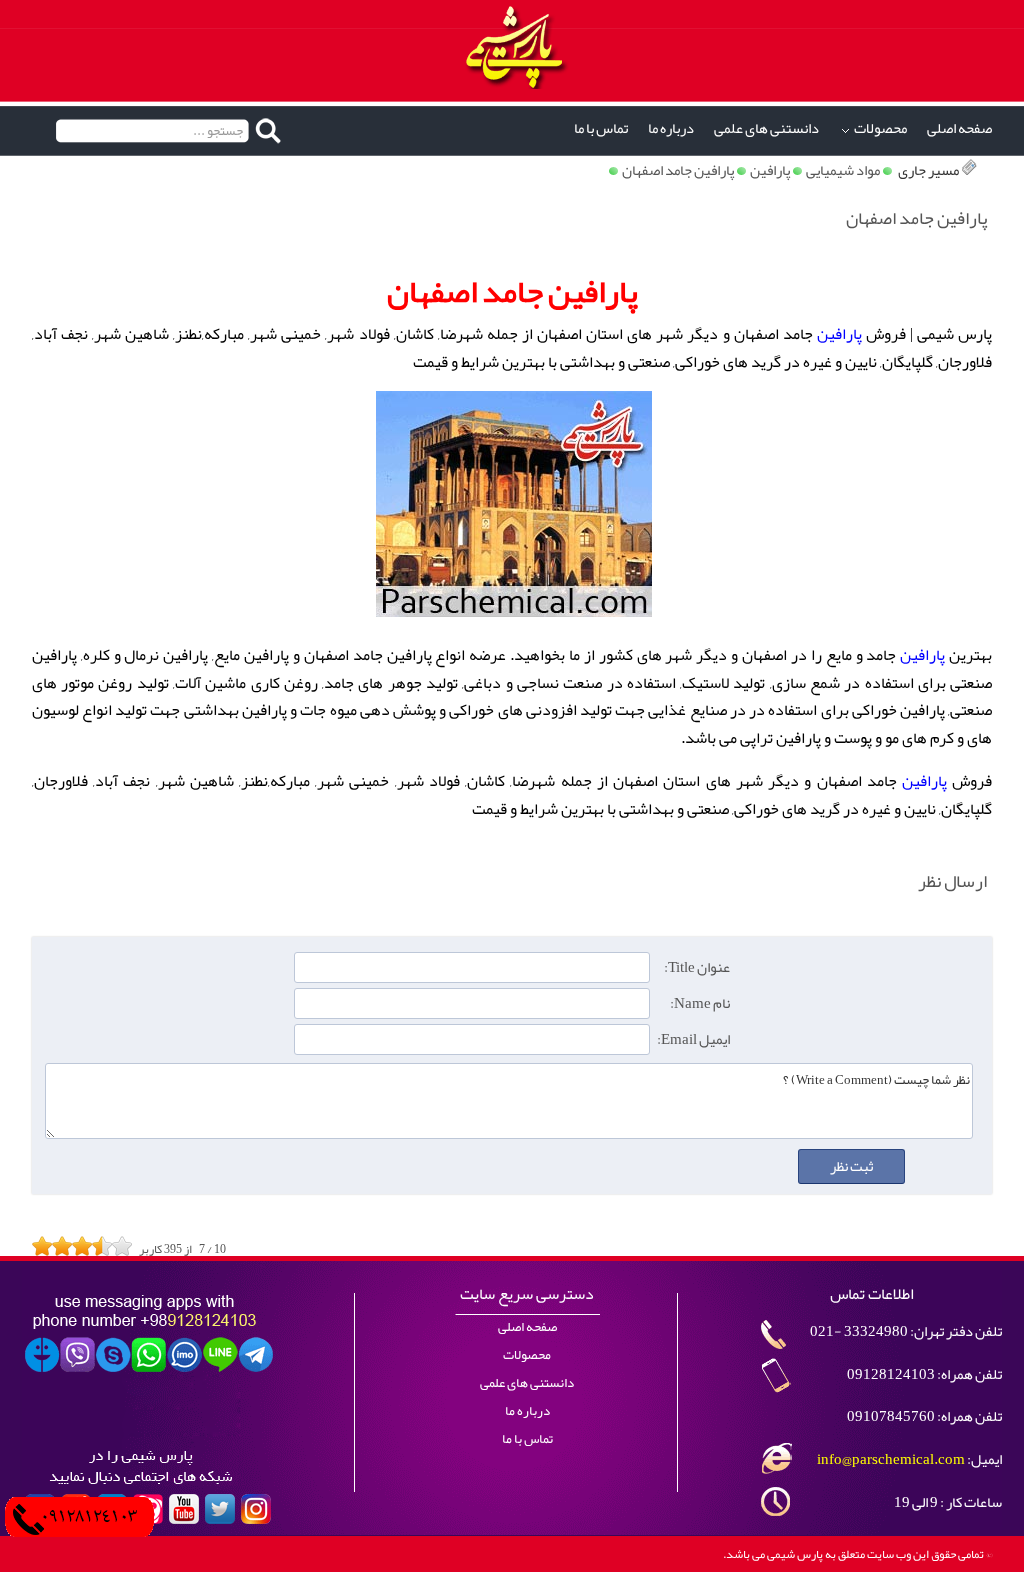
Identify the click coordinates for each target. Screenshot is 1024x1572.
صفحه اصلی (959, 128)
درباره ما (671, 128)
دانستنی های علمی (766, 128)
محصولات (880, 128)
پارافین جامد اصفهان (678, 170)
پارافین (770, 170)
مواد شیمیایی (843, 170)
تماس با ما (601, 128)
